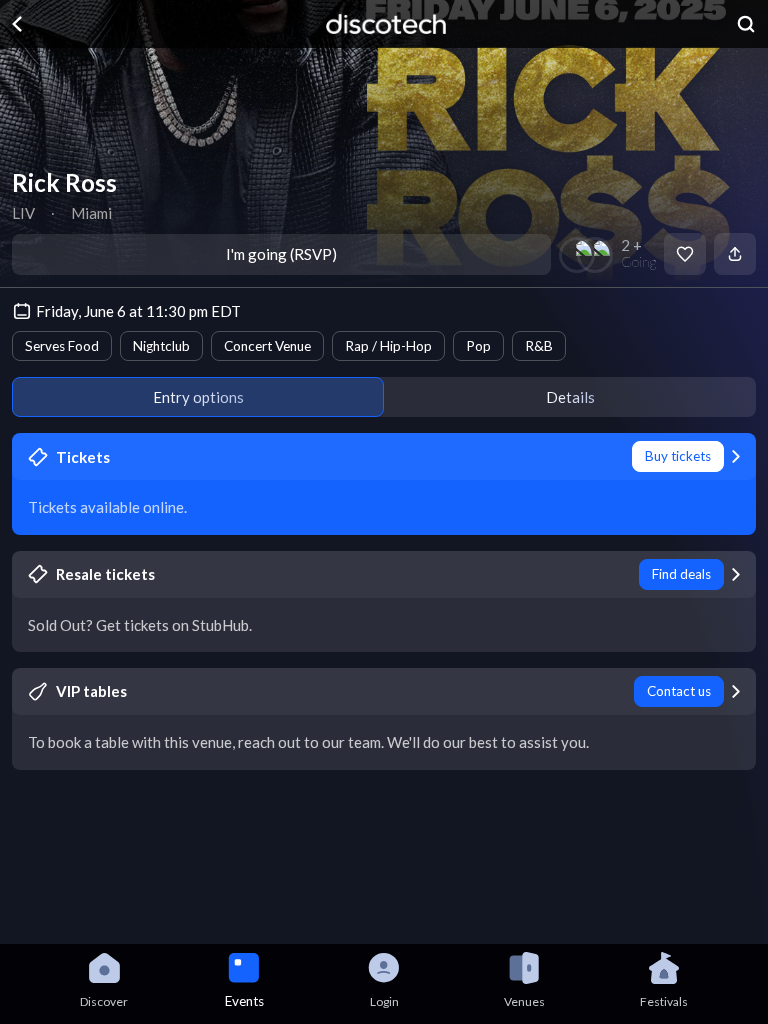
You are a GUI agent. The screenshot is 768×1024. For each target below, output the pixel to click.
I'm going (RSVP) (281, 254)
